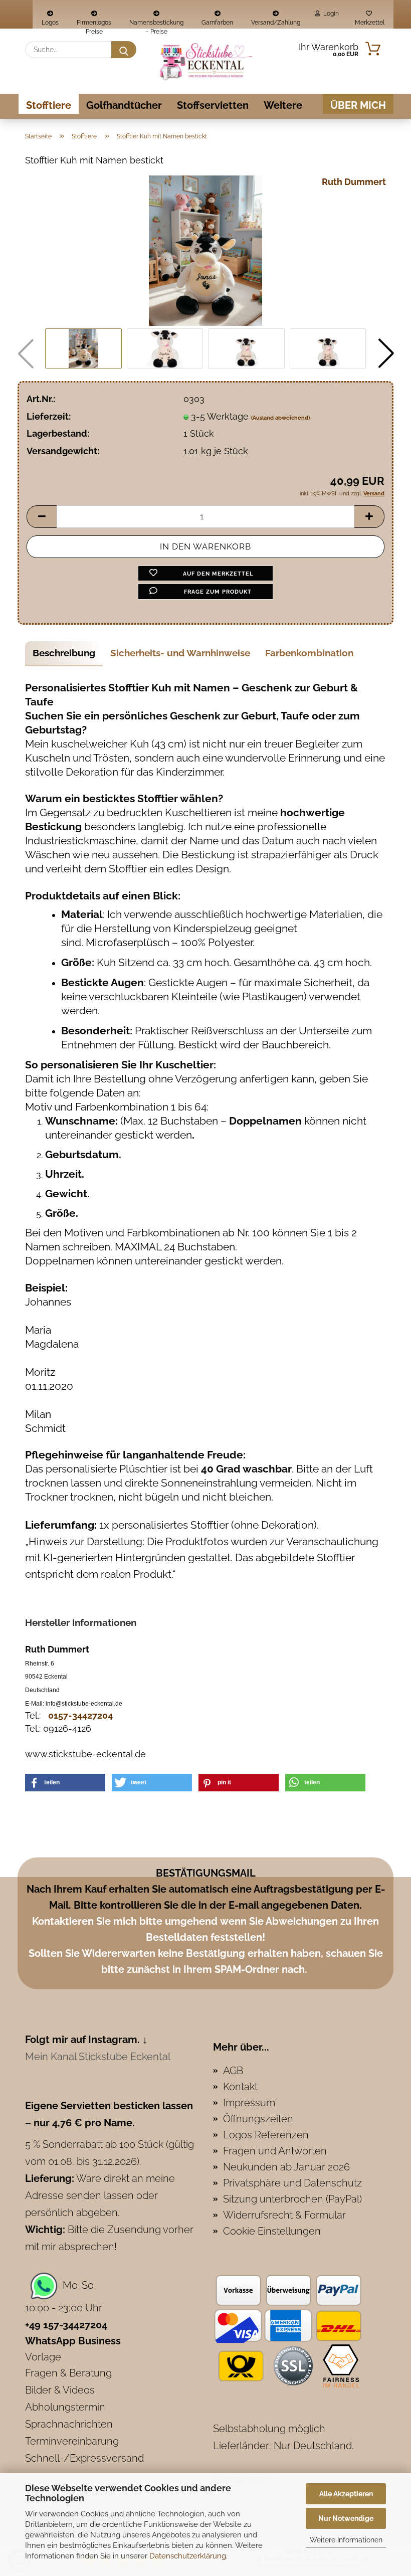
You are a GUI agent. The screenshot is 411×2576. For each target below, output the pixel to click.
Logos (50, 23)
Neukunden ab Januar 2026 (286, 2167)
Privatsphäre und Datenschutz (292, 2183)
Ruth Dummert (354, 182)
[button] (386, 353)
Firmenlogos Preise (94, 24)
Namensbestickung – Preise (156, 24)
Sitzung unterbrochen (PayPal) (292, 2199)
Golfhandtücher (124, 105)
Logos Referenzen (266, 2135)
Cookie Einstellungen (272, 2231)
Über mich (358, 105)
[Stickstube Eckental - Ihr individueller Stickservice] (205, 61)
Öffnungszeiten (258, 2119)
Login (330, 14)
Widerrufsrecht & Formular (284, 2215)
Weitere (283, 105)
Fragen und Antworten (275, 2151)
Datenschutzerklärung (188, 2556)
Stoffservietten (213, 105)
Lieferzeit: (49, 416)
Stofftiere (49, 105)
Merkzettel (369, 23)
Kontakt (240, 2087)
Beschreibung (64, 653)
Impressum (249, 2103)
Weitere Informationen (346, 2540)
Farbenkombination (309, 653)
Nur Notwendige (346, 2518)
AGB (233, 2071)
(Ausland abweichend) (280, 418)
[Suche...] (124, 50)
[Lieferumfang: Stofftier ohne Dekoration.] (205, 250)
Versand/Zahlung (276, 23)
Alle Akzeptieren (346, 2494)
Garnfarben (217, 23)
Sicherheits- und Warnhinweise (180, 653)
